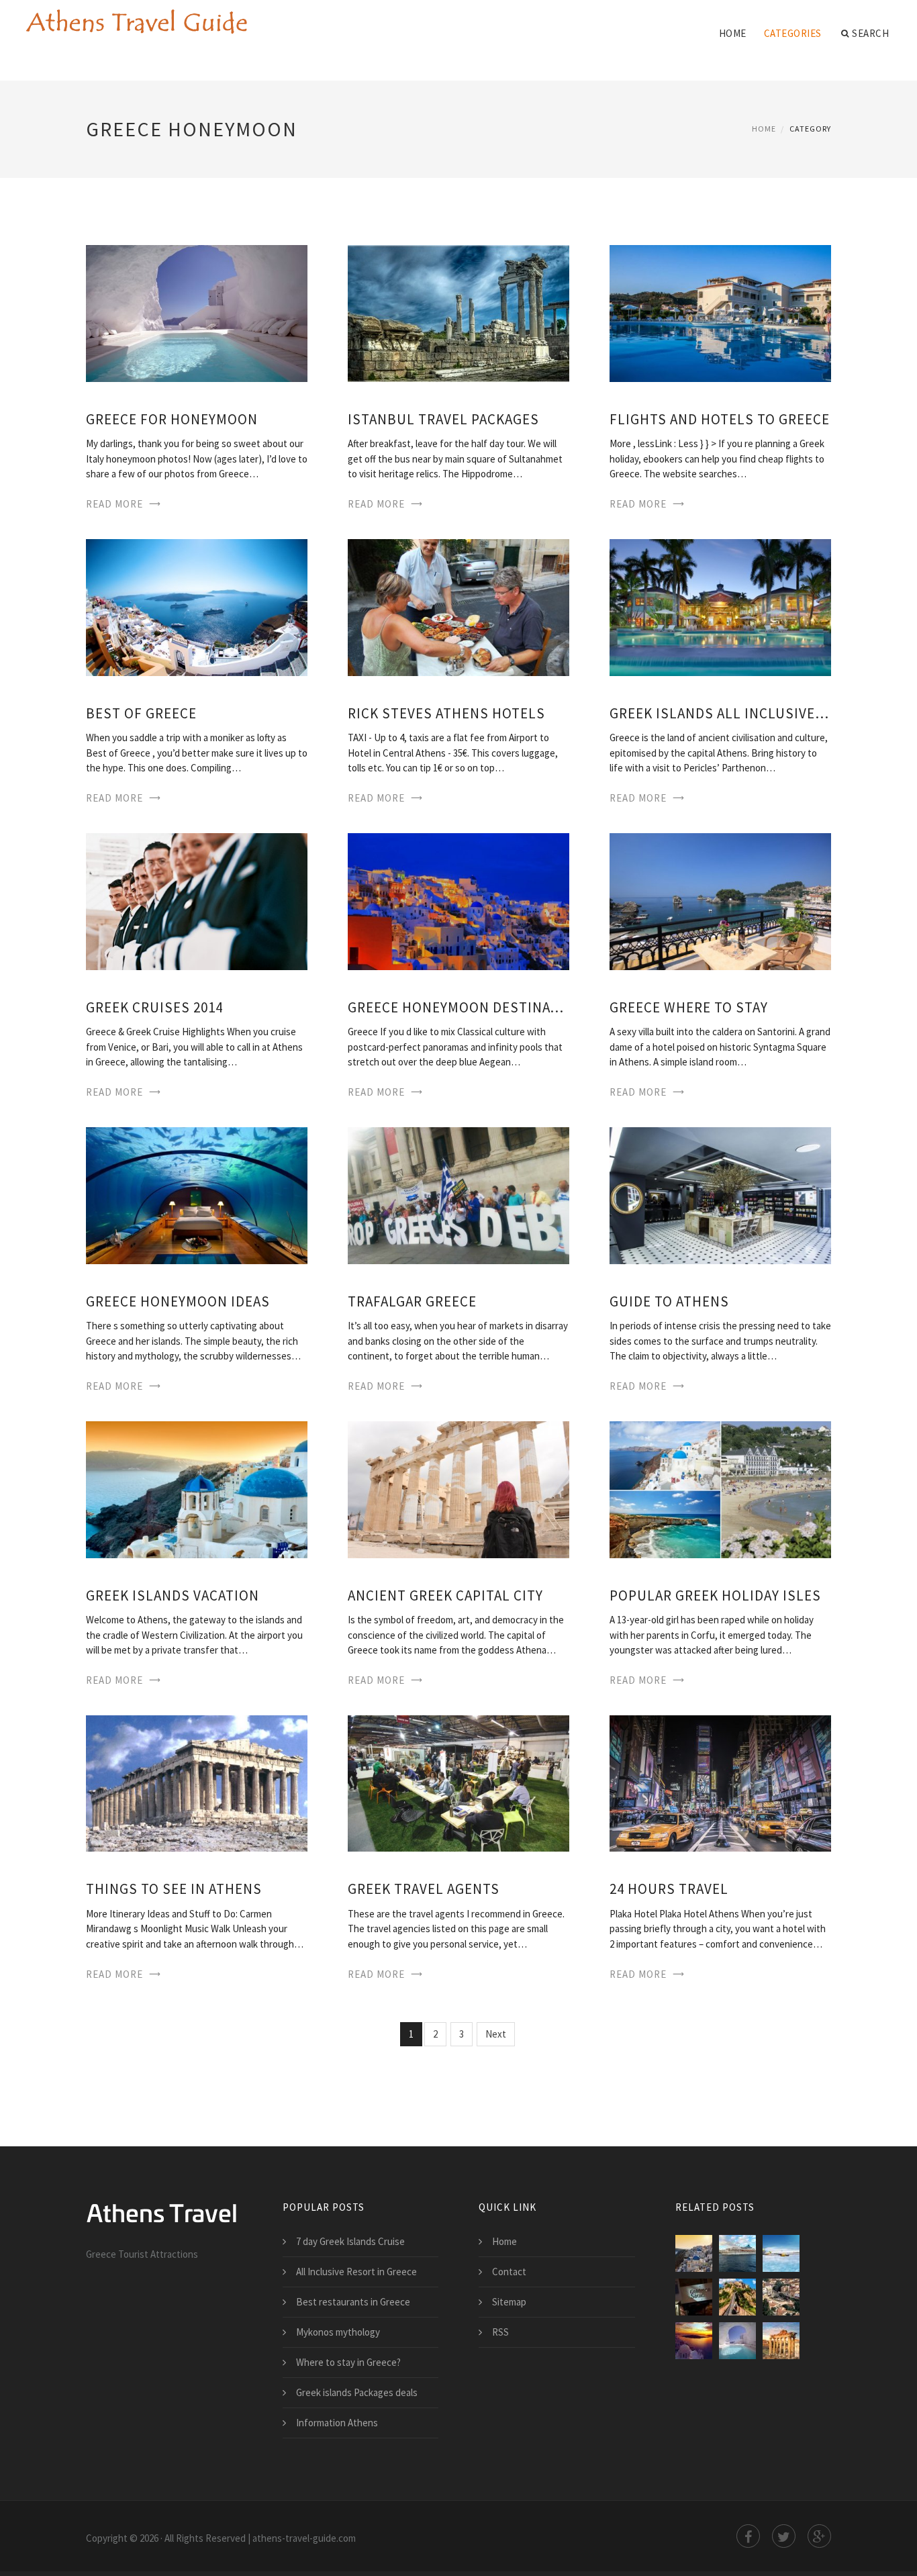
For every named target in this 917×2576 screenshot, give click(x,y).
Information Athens (337, 2423)
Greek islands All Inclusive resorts (720, 713)
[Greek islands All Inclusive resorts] (720, 607)
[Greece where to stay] (720, 900)
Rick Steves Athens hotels (446, 713)
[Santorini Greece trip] (694, 2341)
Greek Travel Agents (424, 1889)
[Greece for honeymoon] (197, 313)
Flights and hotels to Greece (720, 419)
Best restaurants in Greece (353, 2302)
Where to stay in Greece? (348, 2362)
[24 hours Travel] (720, 1782)
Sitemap (509, 2302)
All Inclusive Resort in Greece (356, 2272)
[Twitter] (784, 2536)
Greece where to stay (689, 1007)
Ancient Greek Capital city (445, 1595)
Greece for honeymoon (172, 419)
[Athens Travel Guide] (136, 21)
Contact (509, 2272)
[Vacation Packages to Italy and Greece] (781, 2341)
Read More (114, 504)
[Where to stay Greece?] (737, 2297)
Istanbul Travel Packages (443, 419)
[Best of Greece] (197, 607)
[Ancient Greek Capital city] (458, 1488)
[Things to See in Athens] (197, 1782)
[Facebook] (748, 2536)
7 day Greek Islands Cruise (350, 2241)
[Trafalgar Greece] (458, 1194)
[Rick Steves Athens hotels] (458, 607)
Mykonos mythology (338, 2332)
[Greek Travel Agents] (458, 1782)
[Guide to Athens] (720, 1194)
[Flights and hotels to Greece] (720, 313)
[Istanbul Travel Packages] (458, 313)
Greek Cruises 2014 (154, 1007)
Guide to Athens (669, 1301)
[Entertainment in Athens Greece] (781, 2297)
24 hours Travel (669, 1889)
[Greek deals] (694, 2297)
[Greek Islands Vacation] (197, 1488)
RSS (500, 2332)
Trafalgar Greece (412, 1301)
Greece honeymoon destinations (458, 1007)
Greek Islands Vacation (173, 1595)
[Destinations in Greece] (781, 2253)
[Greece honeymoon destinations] (458, 900)
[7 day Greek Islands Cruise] (737, 2253)
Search (870, 33)
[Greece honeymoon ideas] (197, 1194)
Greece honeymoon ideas (178, 1301)
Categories (793, 33)
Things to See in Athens (174, 1889)
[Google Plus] (819, 2536)
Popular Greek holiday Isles (715, 1595)
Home (733, 33)
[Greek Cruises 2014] (197, 900)
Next (496, 2034)
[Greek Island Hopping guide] (694, 2253)
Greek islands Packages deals (357, 2392)
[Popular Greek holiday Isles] (720, 1488)
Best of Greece (141, 713)
